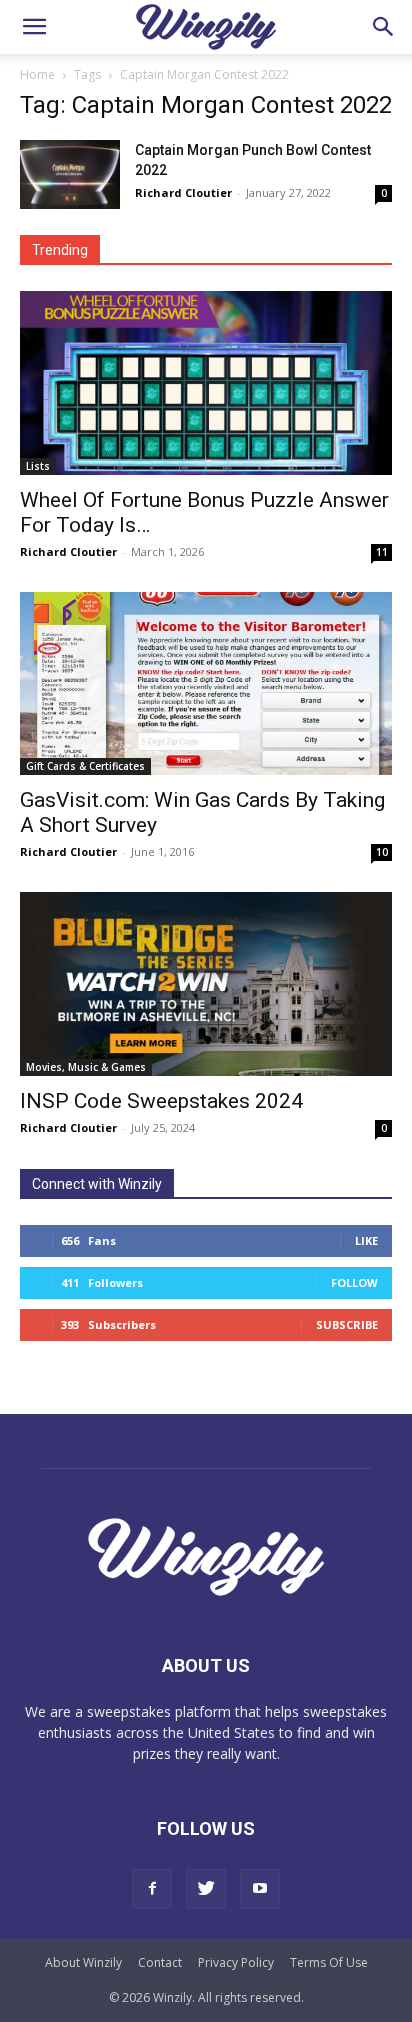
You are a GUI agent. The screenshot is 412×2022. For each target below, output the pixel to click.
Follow (354, 1282)
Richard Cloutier (183, 192)
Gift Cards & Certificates (85, 766)
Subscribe (347, 1324)
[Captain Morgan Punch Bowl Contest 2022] (70, 174)
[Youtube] (260, 1889)
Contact (160, 1962)
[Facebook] (152, 1889)
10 (382, 852)
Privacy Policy (236, 1962)
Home (37, 74)
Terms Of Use (329, 1962)
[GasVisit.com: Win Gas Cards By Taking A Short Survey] (206, 684)
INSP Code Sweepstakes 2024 (161, 1101)
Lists (38, 466)
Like (366, 1240)
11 (382, 552)
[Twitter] (206, 1889)
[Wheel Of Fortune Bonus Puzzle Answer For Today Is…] (206, 383)
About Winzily (83, 1962)
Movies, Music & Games (86, 1067)
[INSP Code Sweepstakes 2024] (206, 984)
